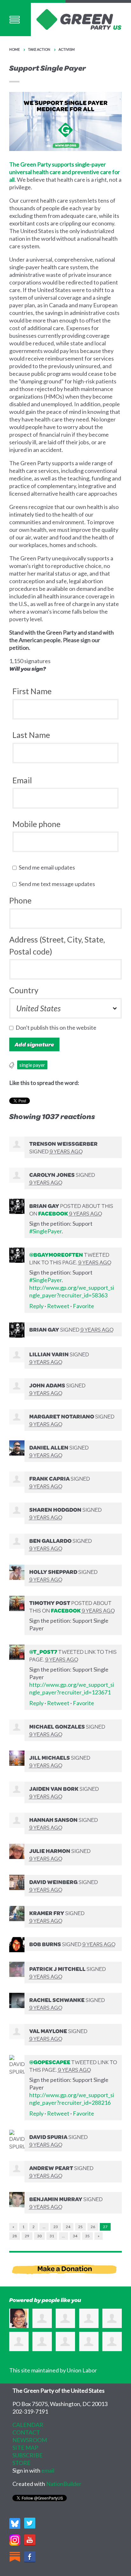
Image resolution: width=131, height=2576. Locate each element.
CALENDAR (28, 2425)
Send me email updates (48, 867)
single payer (32, 1065)
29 (27, 2236)
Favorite (83, 1306)
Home (14, 49)
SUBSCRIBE (28, 2455)
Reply (36, 1306)
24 (68, 2227)
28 (15, 2236)
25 (80, 2227)
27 (105, 2227)
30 (39, 2236)
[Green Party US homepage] (79, 19)
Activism (67, 49)
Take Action (39, 49)
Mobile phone (36, 824)
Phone (20, 900)
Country (24, 990)
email (48, 2470)
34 (75, 2236)
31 (52, 2236)
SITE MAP (25, 2448)
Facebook (53, 1213)
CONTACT (26, 2432)
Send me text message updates (58, 884)
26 (93, 2227)
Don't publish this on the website (57, 1027)
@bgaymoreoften (56, 1255)
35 (87, 2236)
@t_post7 (43, 1652)
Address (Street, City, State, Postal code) (57, 945)
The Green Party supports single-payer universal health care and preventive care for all (65, 172)
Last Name (31, 735)
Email (22, 780)
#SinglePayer (45, 1231)
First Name (32, 691)
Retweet (58, 1306)
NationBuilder (64, 2484)
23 (56, 2227)
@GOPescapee (50, 2062)
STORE (21, 2463)
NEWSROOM (30, 2440)
